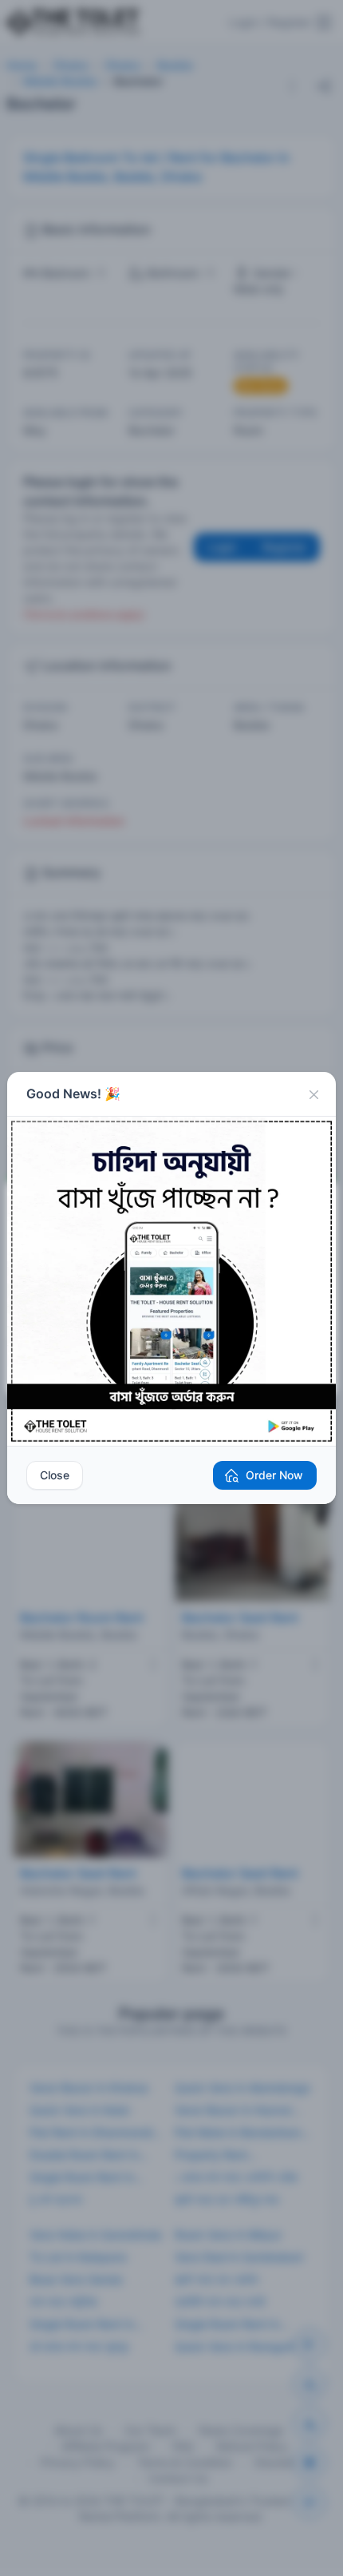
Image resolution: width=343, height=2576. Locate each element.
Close (55, 1475)
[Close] (313, 1094)
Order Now (274, 1475)
